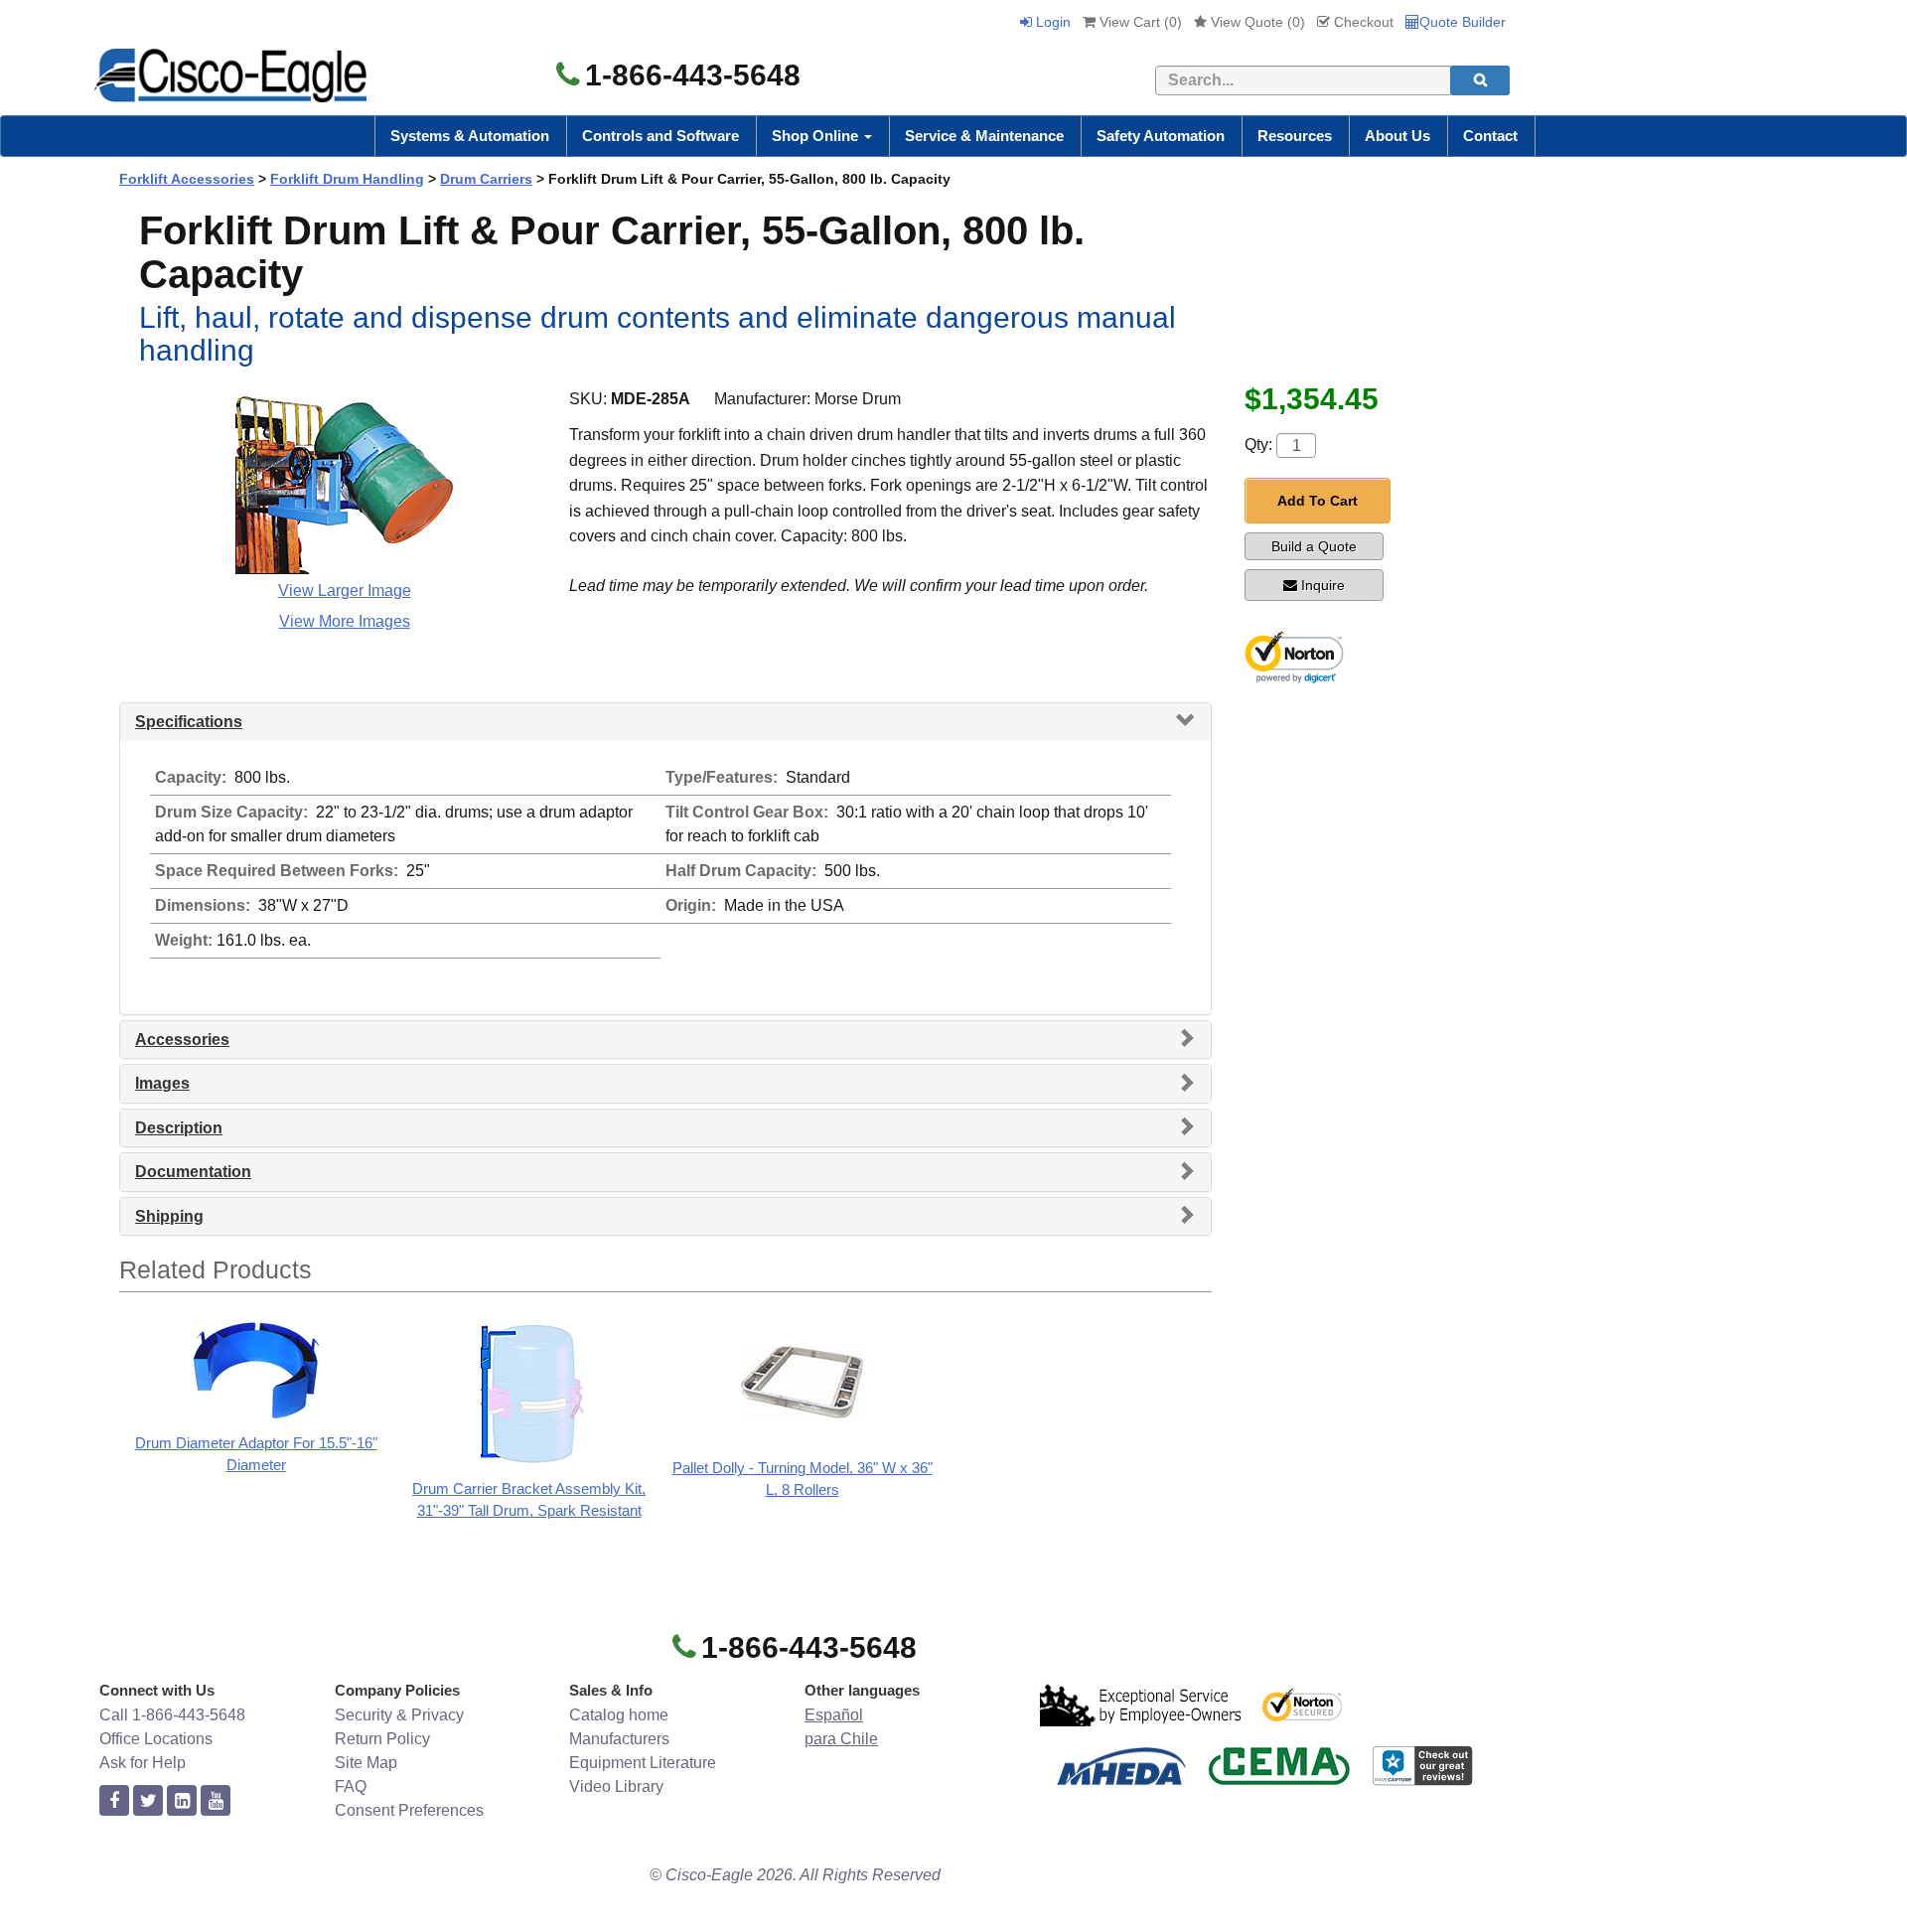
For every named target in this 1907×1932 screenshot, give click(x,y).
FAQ (351, 1786)
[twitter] (148, 1801)
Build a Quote (1314, 546)
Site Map (366, 1763)
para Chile (841, 1739)
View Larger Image (345, 591)
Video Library (616, 1786)
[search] (1480, 80)
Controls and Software (660, 136)
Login (1051, 22)
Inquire (1323, 585)
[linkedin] (182, 1801)
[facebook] (114, 1801)
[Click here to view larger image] (345, 480)
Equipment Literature (643, 1763)
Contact (1490, 136)
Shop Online (817, 136)
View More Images (345, 621)
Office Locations (156, 1739)
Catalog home (619, 1715)
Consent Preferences (409, 1810)
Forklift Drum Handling (347, 179)
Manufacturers (619, 1739)
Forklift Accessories (187, 179)
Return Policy (382, 1739)
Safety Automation (1161, 136)
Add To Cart (1318, 501)
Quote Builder (1463, 22)
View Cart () (1139, 22)
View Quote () (1256, 22)
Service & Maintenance (984, 136)
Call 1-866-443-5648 (172, 1715)
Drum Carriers (486, 179)
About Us (1397, 136)
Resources (1295, 136)
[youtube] (216, 1801)
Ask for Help (143, 1763)
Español (834, 1715)
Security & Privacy (399, 1715)
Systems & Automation (470, 136)
